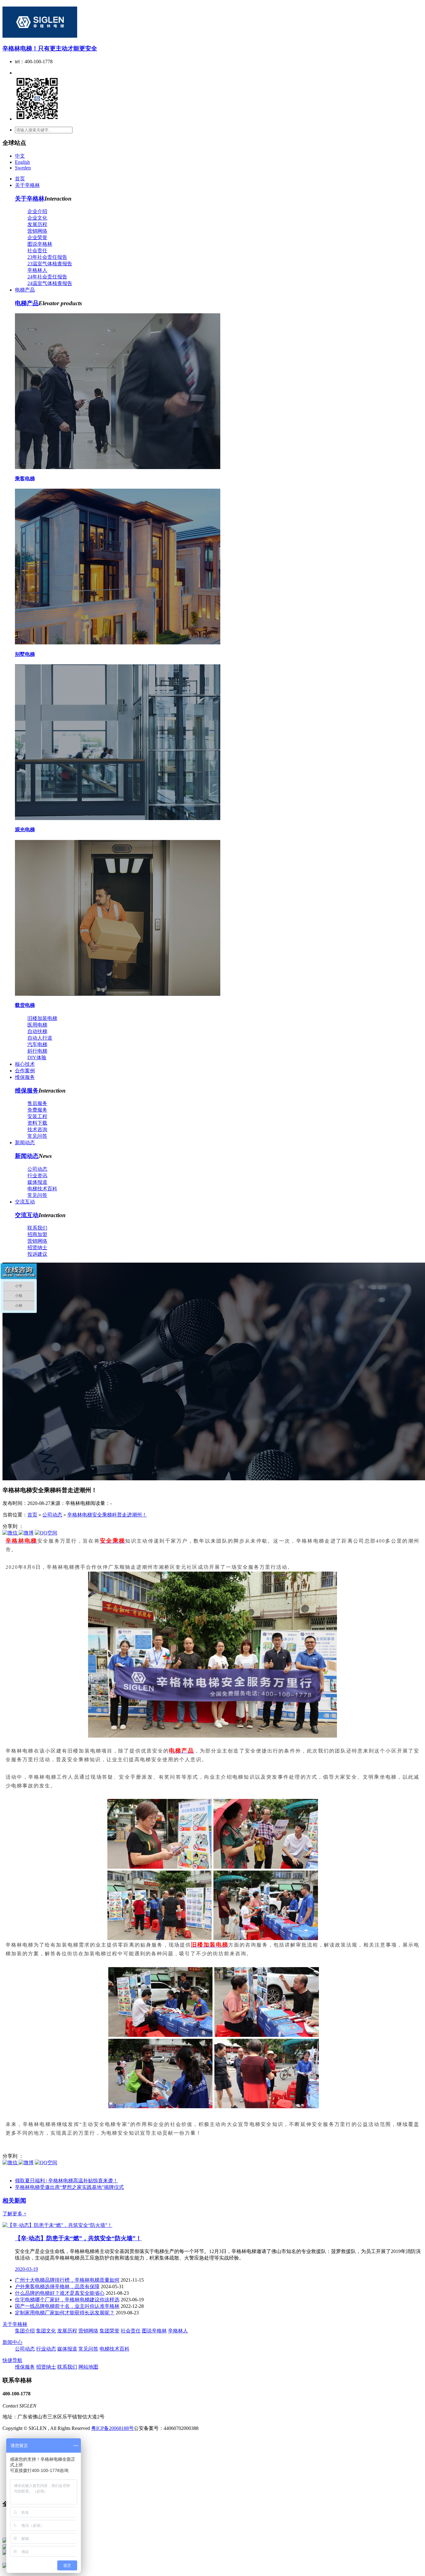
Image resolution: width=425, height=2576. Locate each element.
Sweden (23, 168)
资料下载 (37, 1123)
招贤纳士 (37, 1248)
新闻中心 (12, 2342)
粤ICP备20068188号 (112, 2428)
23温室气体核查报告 (50, 264)
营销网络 (37, 231)
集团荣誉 (110, 2331)
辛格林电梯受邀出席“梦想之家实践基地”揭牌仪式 (69, 2187)
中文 (20, 156)
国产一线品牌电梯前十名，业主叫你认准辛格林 (67, 2306)
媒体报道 (37, 1182)
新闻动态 (25, 1143)
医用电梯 (37, 1025)
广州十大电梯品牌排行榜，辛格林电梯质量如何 (67, 2280)
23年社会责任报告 (47, 257)
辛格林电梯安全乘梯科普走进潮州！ (107, 1515)
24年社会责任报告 (47, 277)
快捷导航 (12, 2360)
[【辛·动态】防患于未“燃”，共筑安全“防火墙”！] (57, 2225)
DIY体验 (37, 1058)
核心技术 (25, 1064)
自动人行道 (40, 1038)
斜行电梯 (37, 1051)
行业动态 (46, 2349)
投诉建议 (37, 1254)
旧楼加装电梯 (42, 1018)
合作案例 (25, 1071)
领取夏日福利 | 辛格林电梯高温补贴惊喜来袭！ (66, 2181)
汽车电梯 (37, 1044)
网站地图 (88, 2367)
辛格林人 (37, 270)
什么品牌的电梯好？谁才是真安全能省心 (60, 2293)
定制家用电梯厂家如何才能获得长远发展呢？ (65, 2313)
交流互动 (25, 1202)
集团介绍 (25, 2331)
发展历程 (37, 224)
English (22, 162)
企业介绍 (37, 211)
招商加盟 (37, 1234)
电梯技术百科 (42, 1189)
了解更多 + (14, 2214)
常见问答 (37, 1136)
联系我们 (37, 1228)
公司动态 (37, 1169)
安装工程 (37, 1116)
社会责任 (37, 251)
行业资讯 (37, 1176)
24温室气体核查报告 (50, 283)
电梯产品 (25, 290)
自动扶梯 (37, 1031)
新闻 (14, 2201)
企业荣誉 (37, 237)
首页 (20, 179)
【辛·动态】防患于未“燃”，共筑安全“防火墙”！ (78, 2238)
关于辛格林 (27, 185)
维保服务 (25, 1077)
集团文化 (46, 2331)
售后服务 (37, 1103)
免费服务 (37, 1110)
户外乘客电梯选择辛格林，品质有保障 (57, 2287)
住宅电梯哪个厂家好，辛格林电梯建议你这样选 (67, 2300)
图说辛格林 (40, 244)
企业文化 (37, 218)
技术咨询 (37, 1129)
